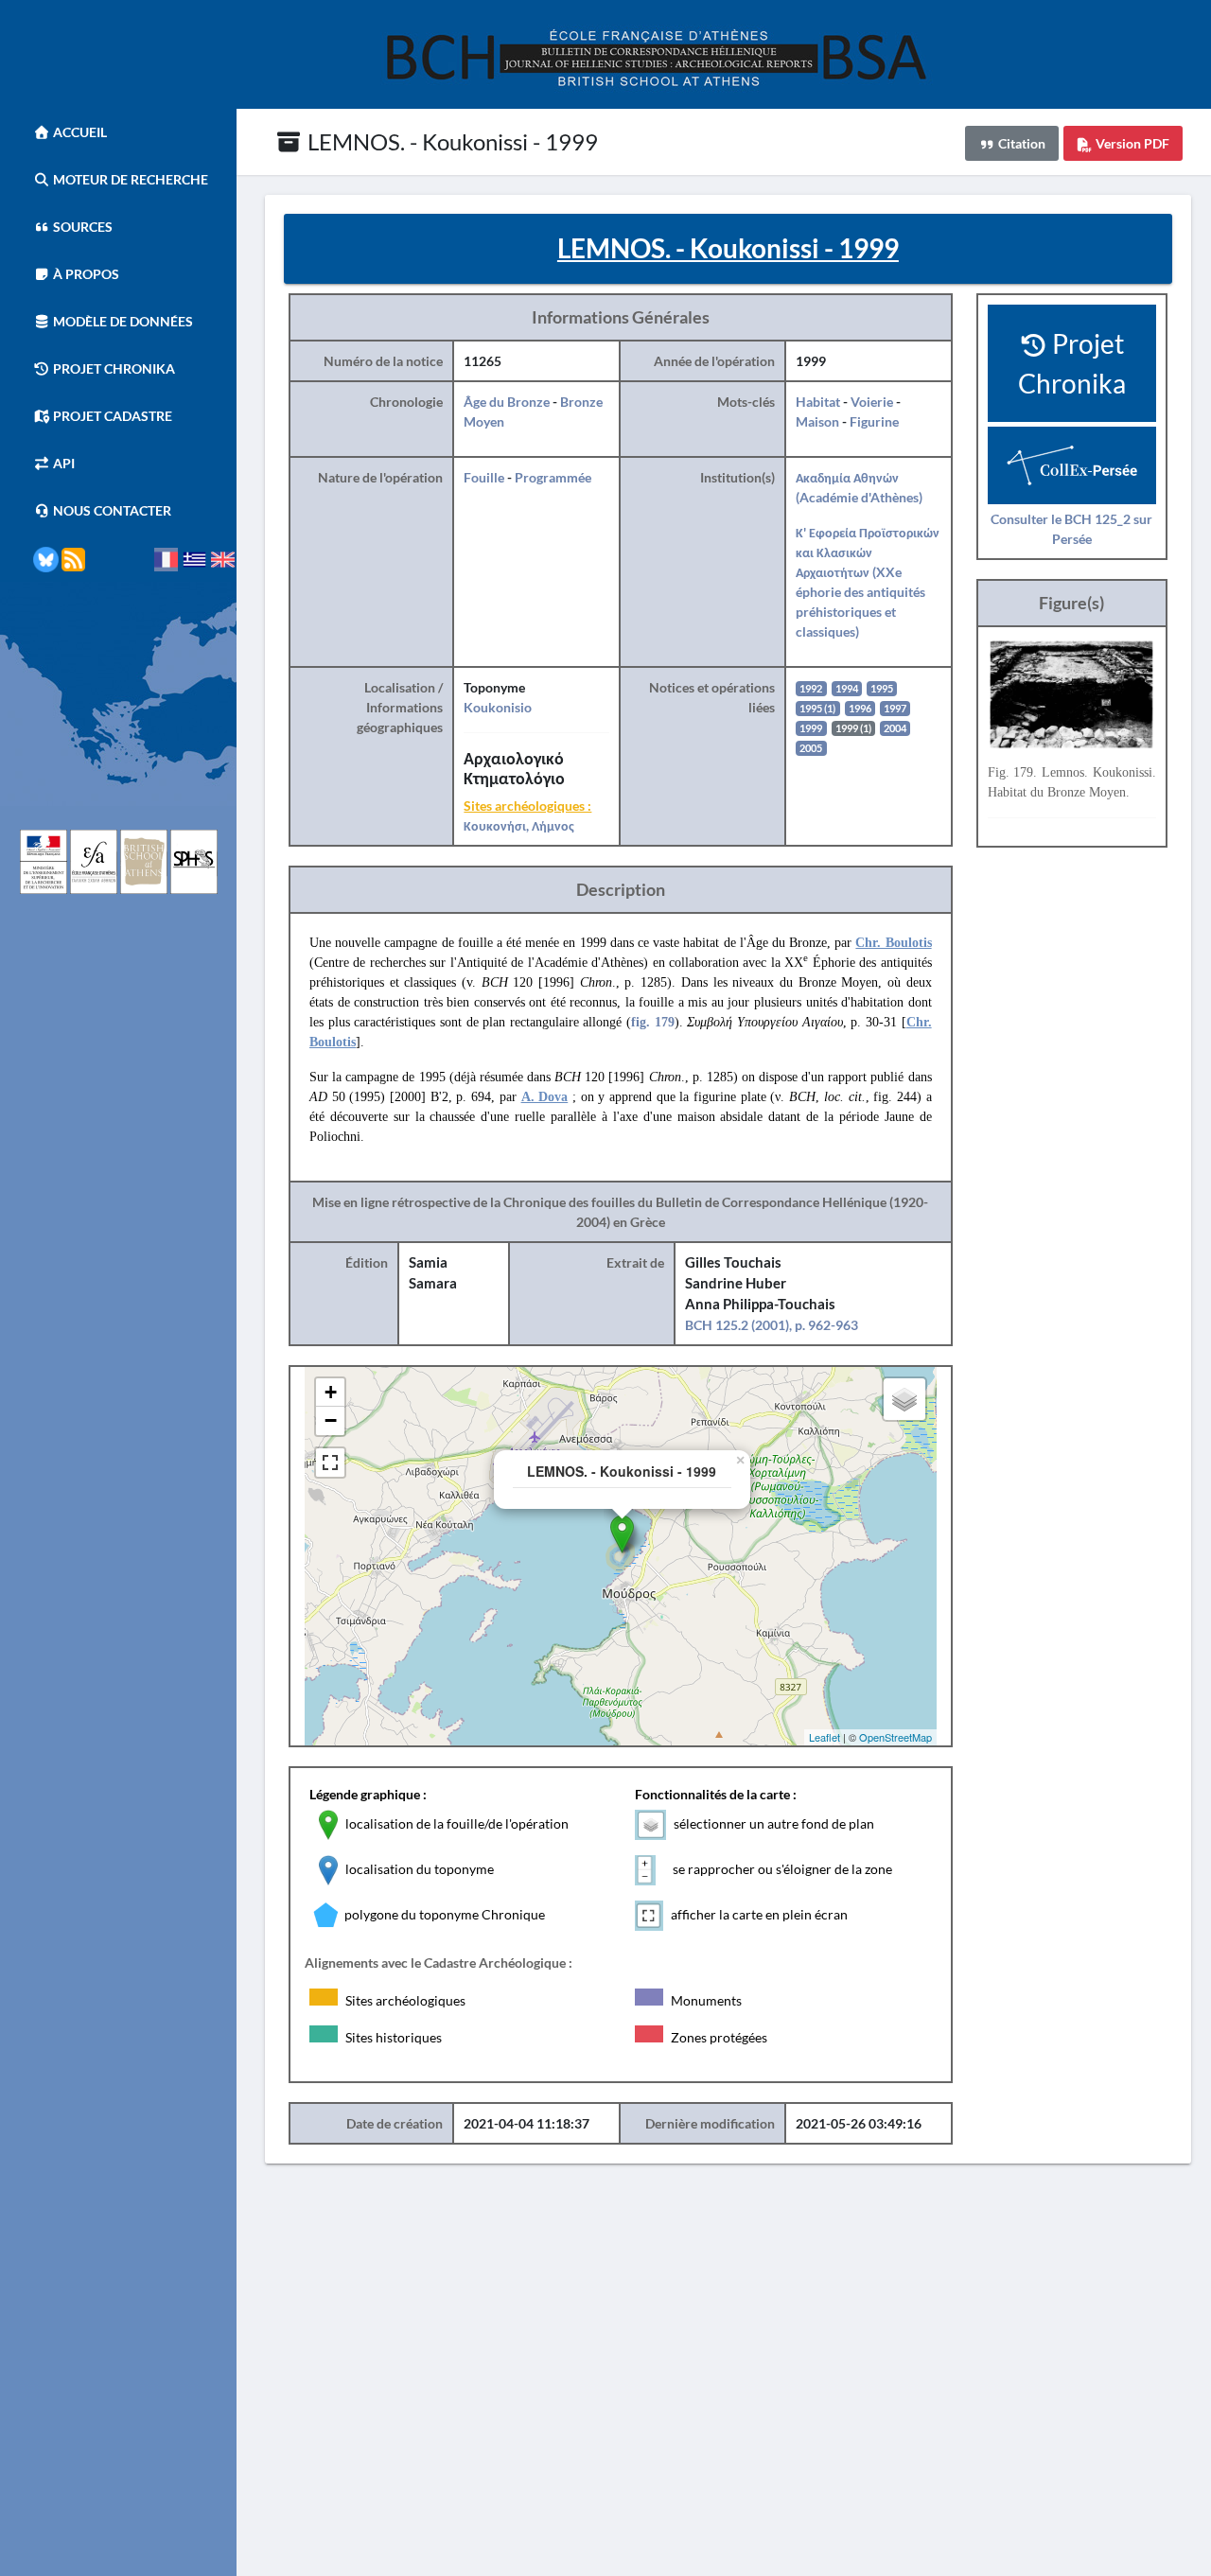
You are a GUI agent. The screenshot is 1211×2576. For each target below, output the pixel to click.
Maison (817, 421)
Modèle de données (122, 321)
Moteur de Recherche (129, 179)
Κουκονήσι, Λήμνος (519, 825)
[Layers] (904, 1399)
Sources (81, 227)
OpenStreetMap (895, 1737)
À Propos (85, 274)
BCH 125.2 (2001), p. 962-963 (772, 1325)
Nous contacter (111, 510)
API (62, 463)
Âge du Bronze (507, 402)
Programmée (553, 477)
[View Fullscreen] (330, 1463)
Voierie (872, 402)
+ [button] (331, 1392)
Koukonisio (498, 707)
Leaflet (825, 1737)
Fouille (484, 477)
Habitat (818, 402)
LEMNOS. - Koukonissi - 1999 (450, 141)
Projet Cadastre (111, 416)
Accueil (79, 132)
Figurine (874, 421)
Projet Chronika (113, 368)
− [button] (331, 1420)
